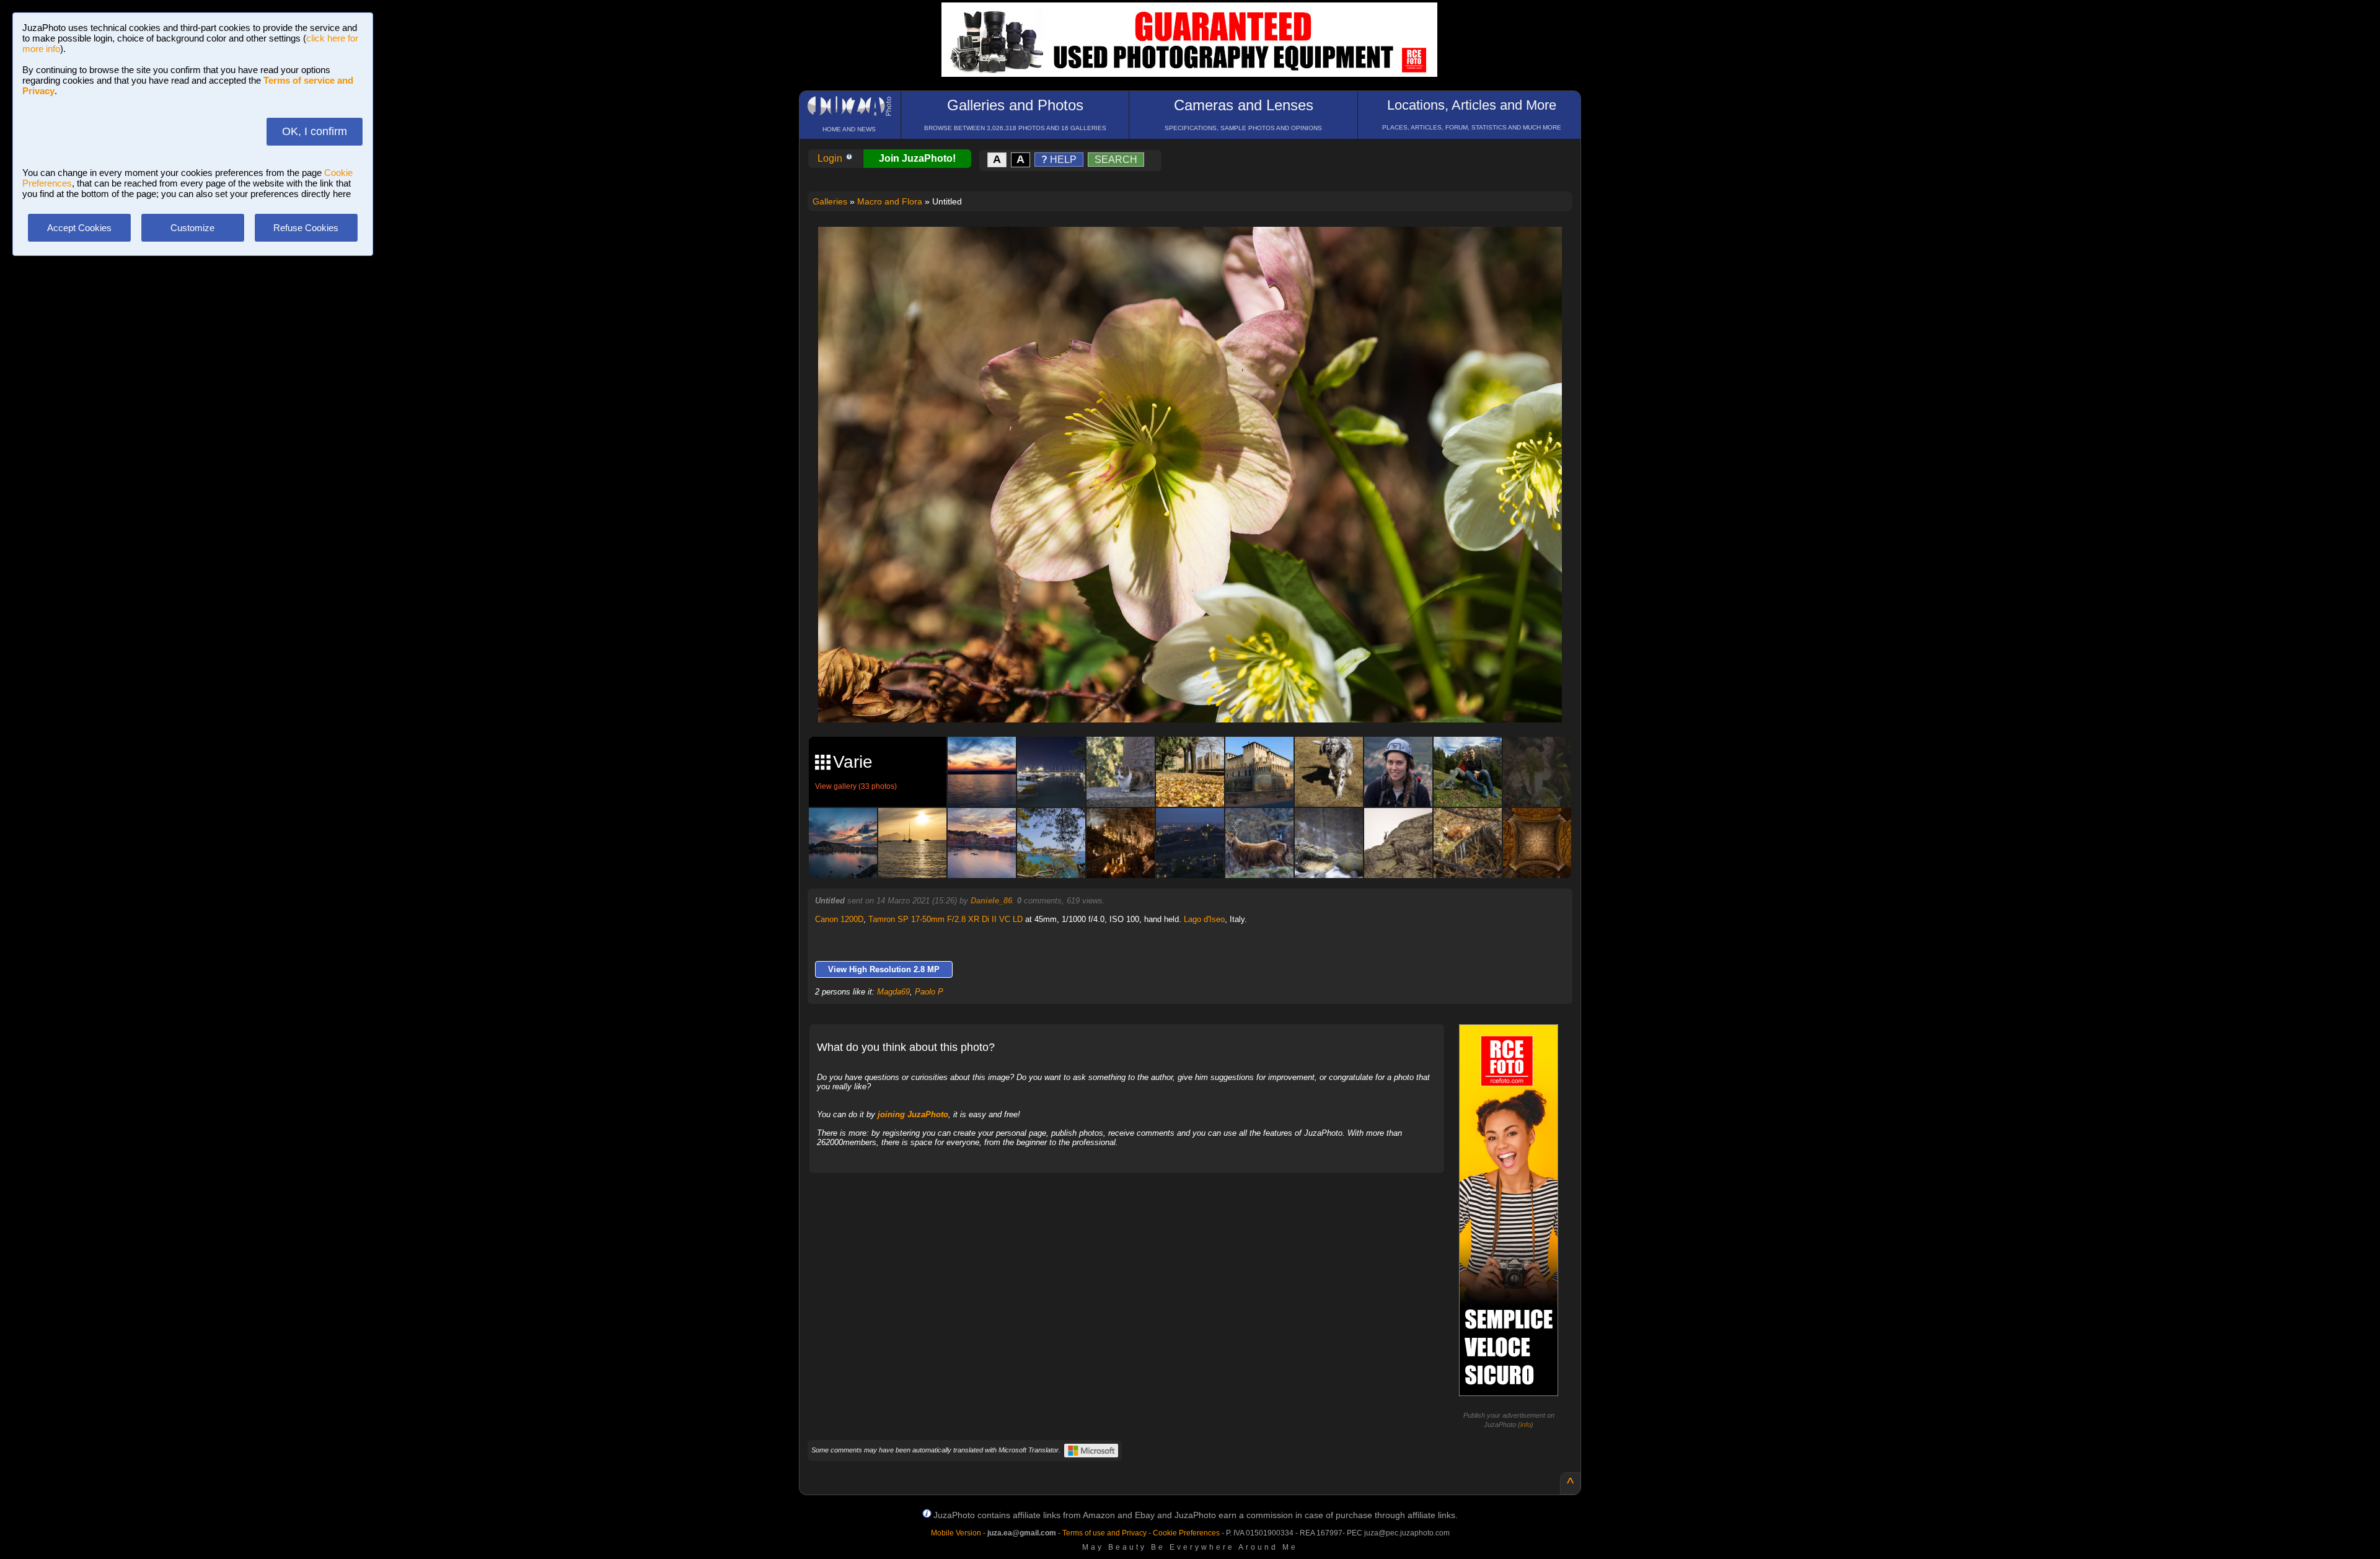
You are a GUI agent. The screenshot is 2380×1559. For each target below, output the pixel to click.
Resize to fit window (1197, 249)
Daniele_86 (991, 901)
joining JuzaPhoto (913, 1114)
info (1526, 1425)
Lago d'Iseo (1204, 919)
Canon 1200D (839, 919)
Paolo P (929, 992)
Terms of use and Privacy (1104, 1533)
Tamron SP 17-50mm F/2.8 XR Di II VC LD (945, 919)
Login (831, 158)
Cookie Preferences (1186, 1533)
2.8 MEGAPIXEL (1199, 699)
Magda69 (893, 992)
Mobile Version (956, 1533)
